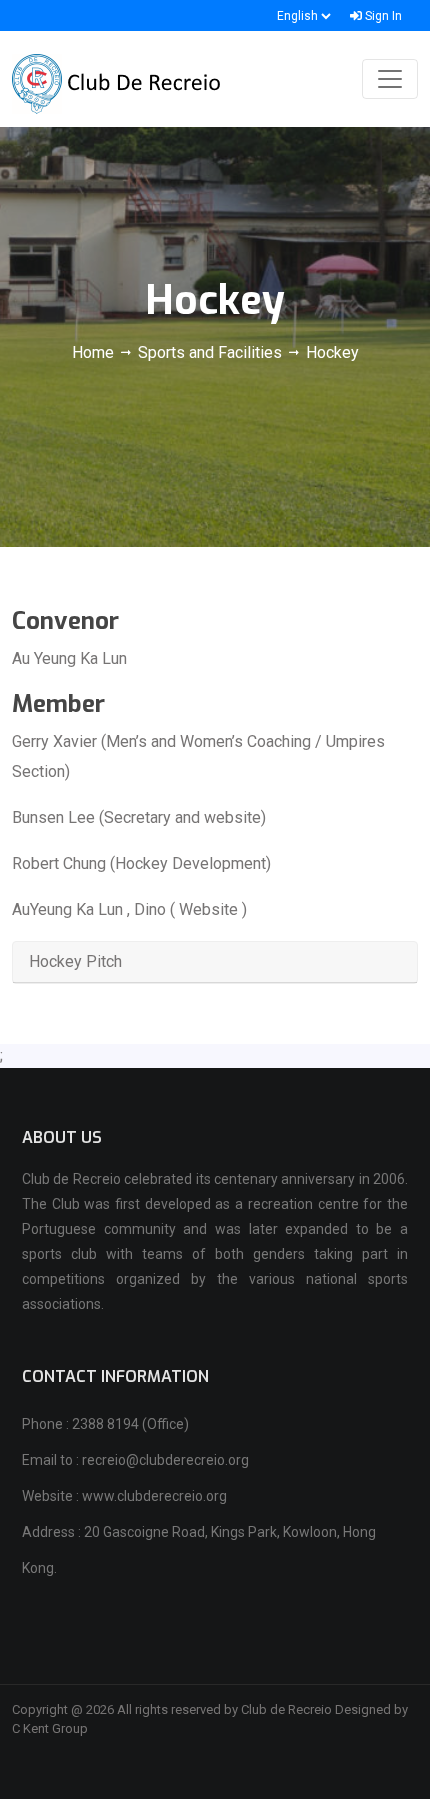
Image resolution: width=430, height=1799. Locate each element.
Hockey (332, 352)
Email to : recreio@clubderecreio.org (135, 1460)
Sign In (382, 16)
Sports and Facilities (210, 352)
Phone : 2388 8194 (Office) (105, 1424)
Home (95, 352)
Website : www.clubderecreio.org (124, 1496)
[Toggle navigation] (390, 79)
